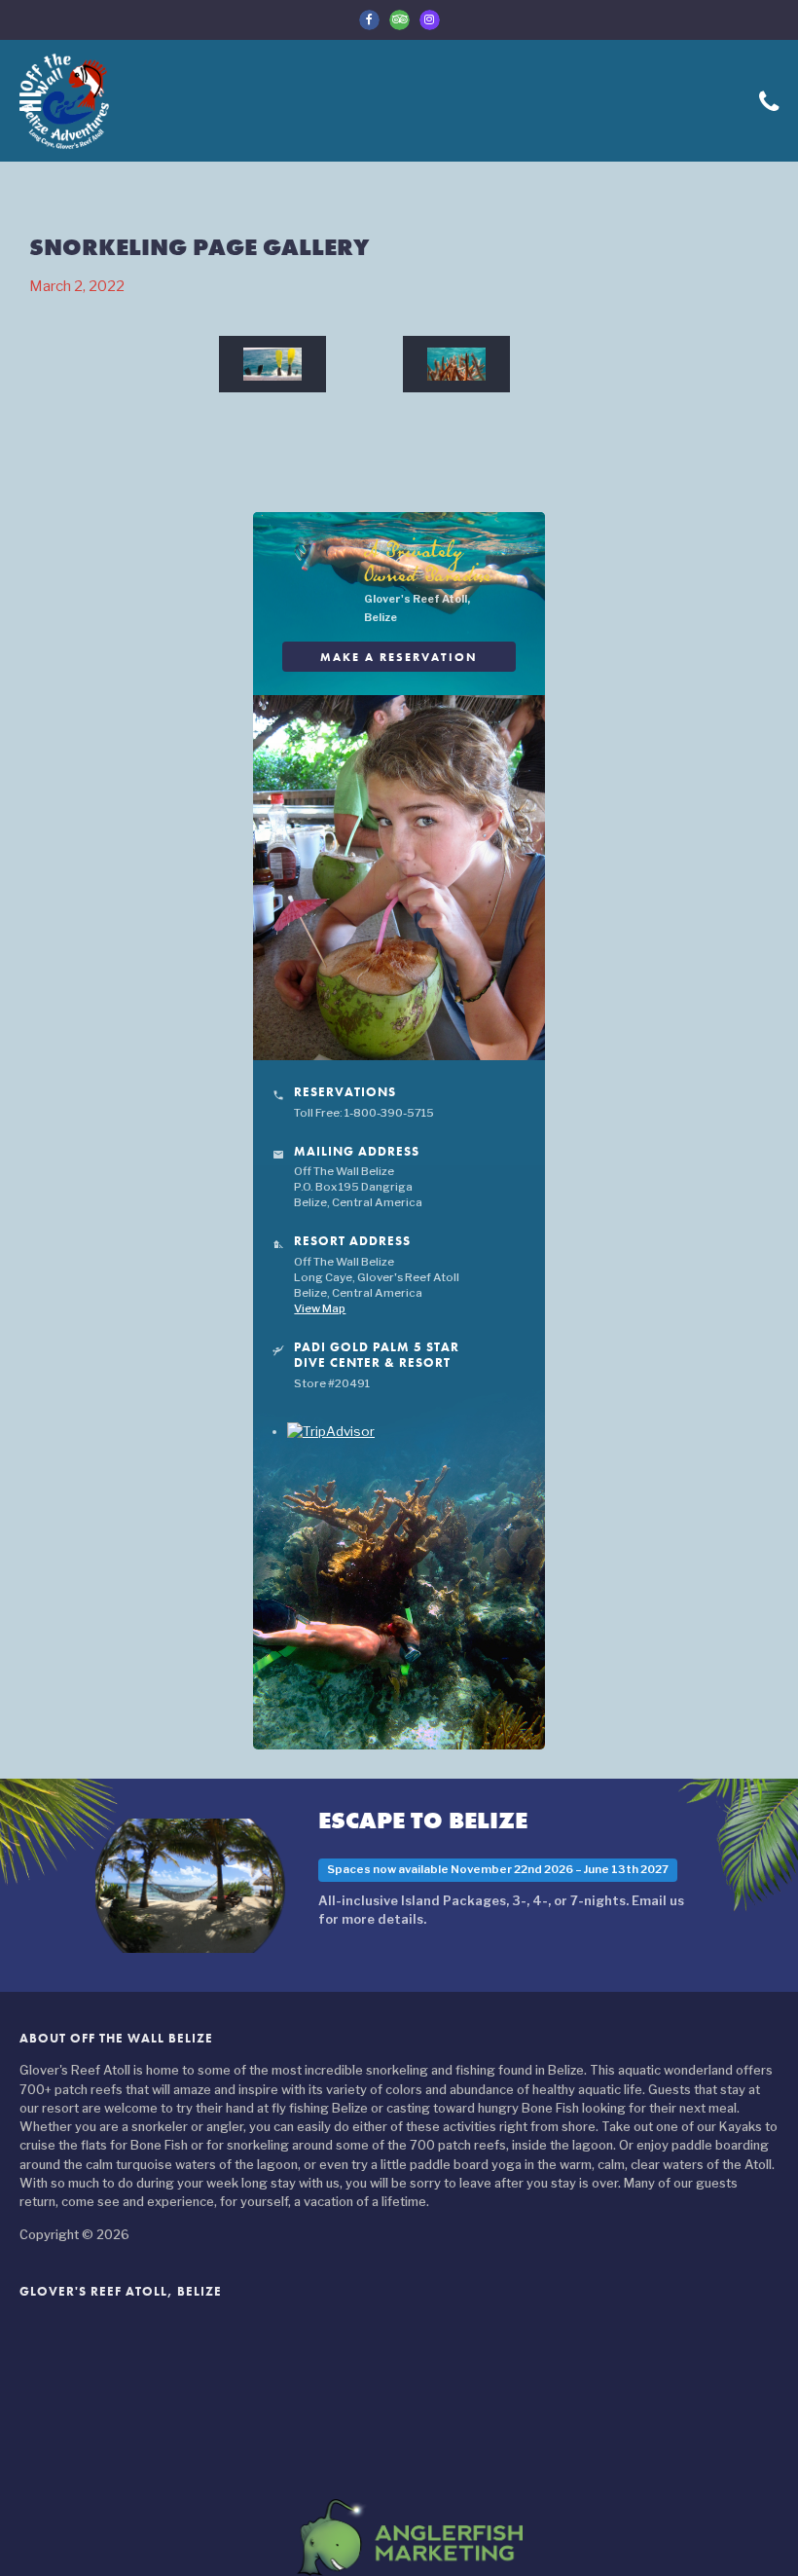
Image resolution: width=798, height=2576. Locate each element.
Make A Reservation (399, 657)
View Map (320, 1308)
